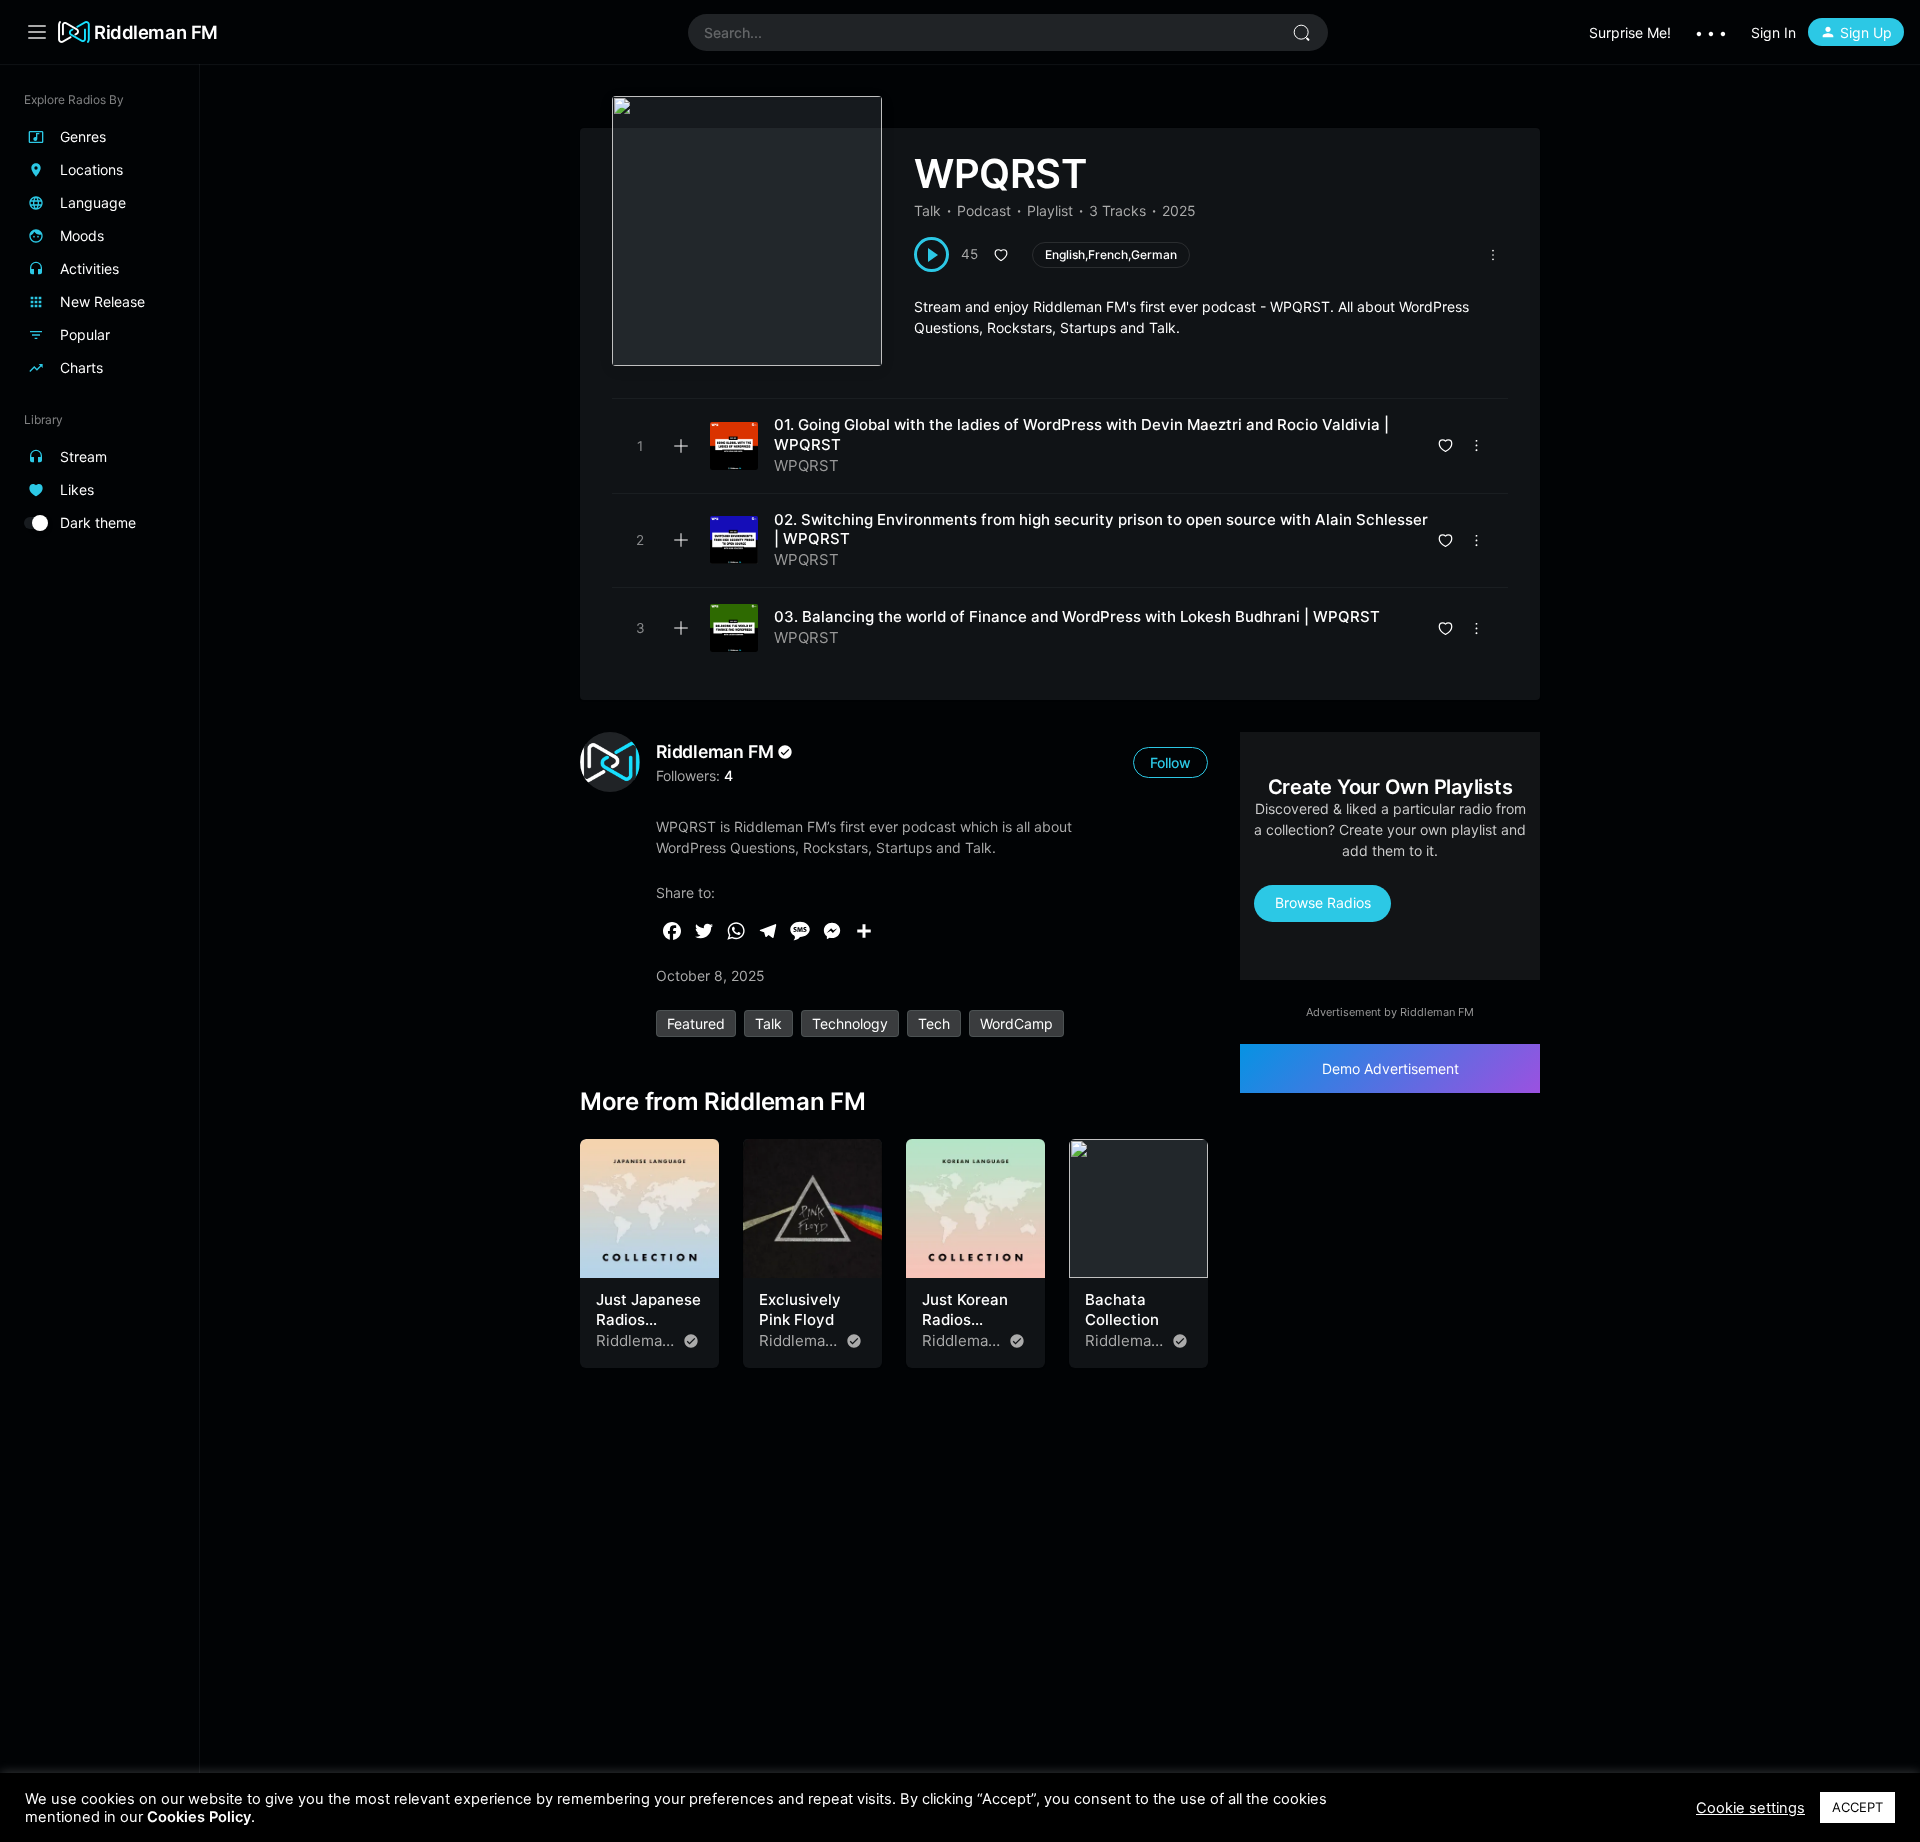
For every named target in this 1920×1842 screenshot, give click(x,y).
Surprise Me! (1630, 32)
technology (850, 1023)
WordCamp (1016, 1023)
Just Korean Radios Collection (965, 1319)
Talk (927, 210)
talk (768, 1023)
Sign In (1773, 32)
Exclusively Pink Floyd (800, 1309)
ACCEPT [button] (1857, 1807)
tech (934, 1023)
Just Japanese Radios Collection (648, 1319)
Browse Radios (1323, 902)
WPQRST (806, 465)
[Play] (931, 254)
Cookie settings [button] (1750, 1808)
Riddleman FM (156, 32)
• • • (1711, 32)
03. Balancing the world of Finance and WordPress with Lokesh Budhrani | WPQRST (1077, 616)
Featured (696, 1023)
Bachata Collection (1122, 1309)
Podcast (984, 210)
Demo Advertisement (1390, 1068)
